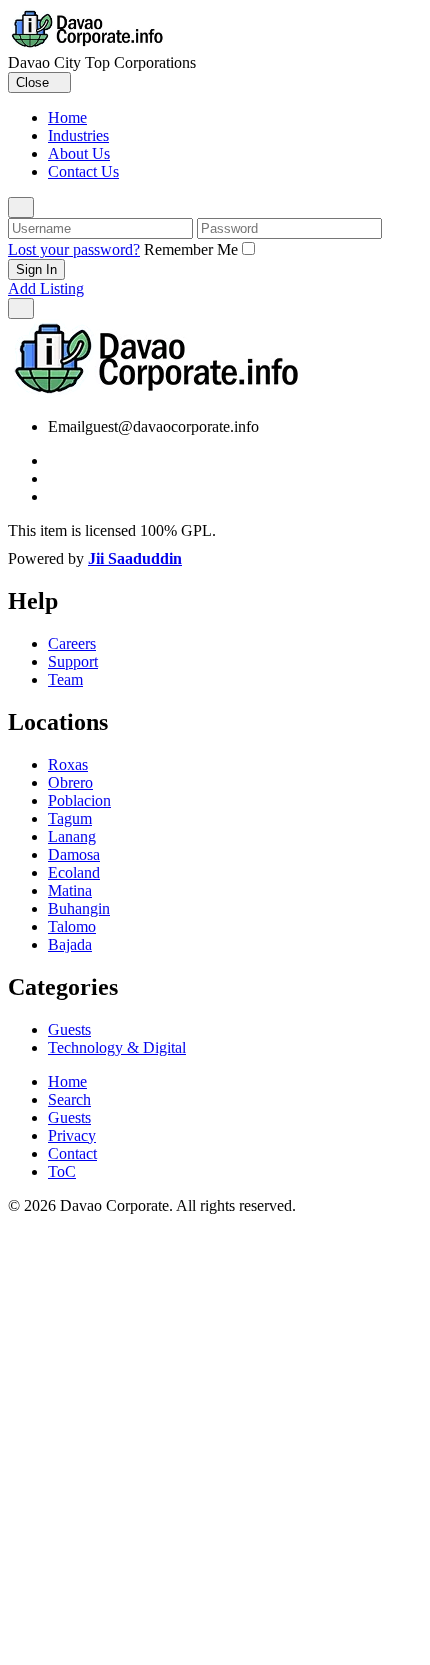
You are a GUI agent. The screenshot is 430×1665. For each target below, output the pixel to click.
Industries (78, 135)
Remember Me (191, 249)
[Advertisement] (215, 1440)
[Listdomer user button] (21, 207)
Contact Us (83, 171)
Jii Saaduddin (135, 558)
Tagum (70, 818)
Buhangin (79, 908)
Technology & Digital (117, 1047)
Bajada (70, 944)
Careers (72, 643)
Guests (69, 1029)
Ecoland (74, 872)
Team (65, 679)
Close (34, 82)
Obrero (70, 782)
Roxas (68, 764)
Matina (70, 890)
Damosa (74, 854)
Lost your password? (74, 249)
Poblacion (79, 800)
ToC (62, 1171)
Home (67, 117)
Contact (72, 1153)
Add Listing (46, 288)
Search (69, 1099)
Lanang (72, 836)
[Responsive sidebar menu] (21, 308)
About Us (79, 153)
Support (73, 661)
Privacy (72, 1135)
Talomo (72, 926)
